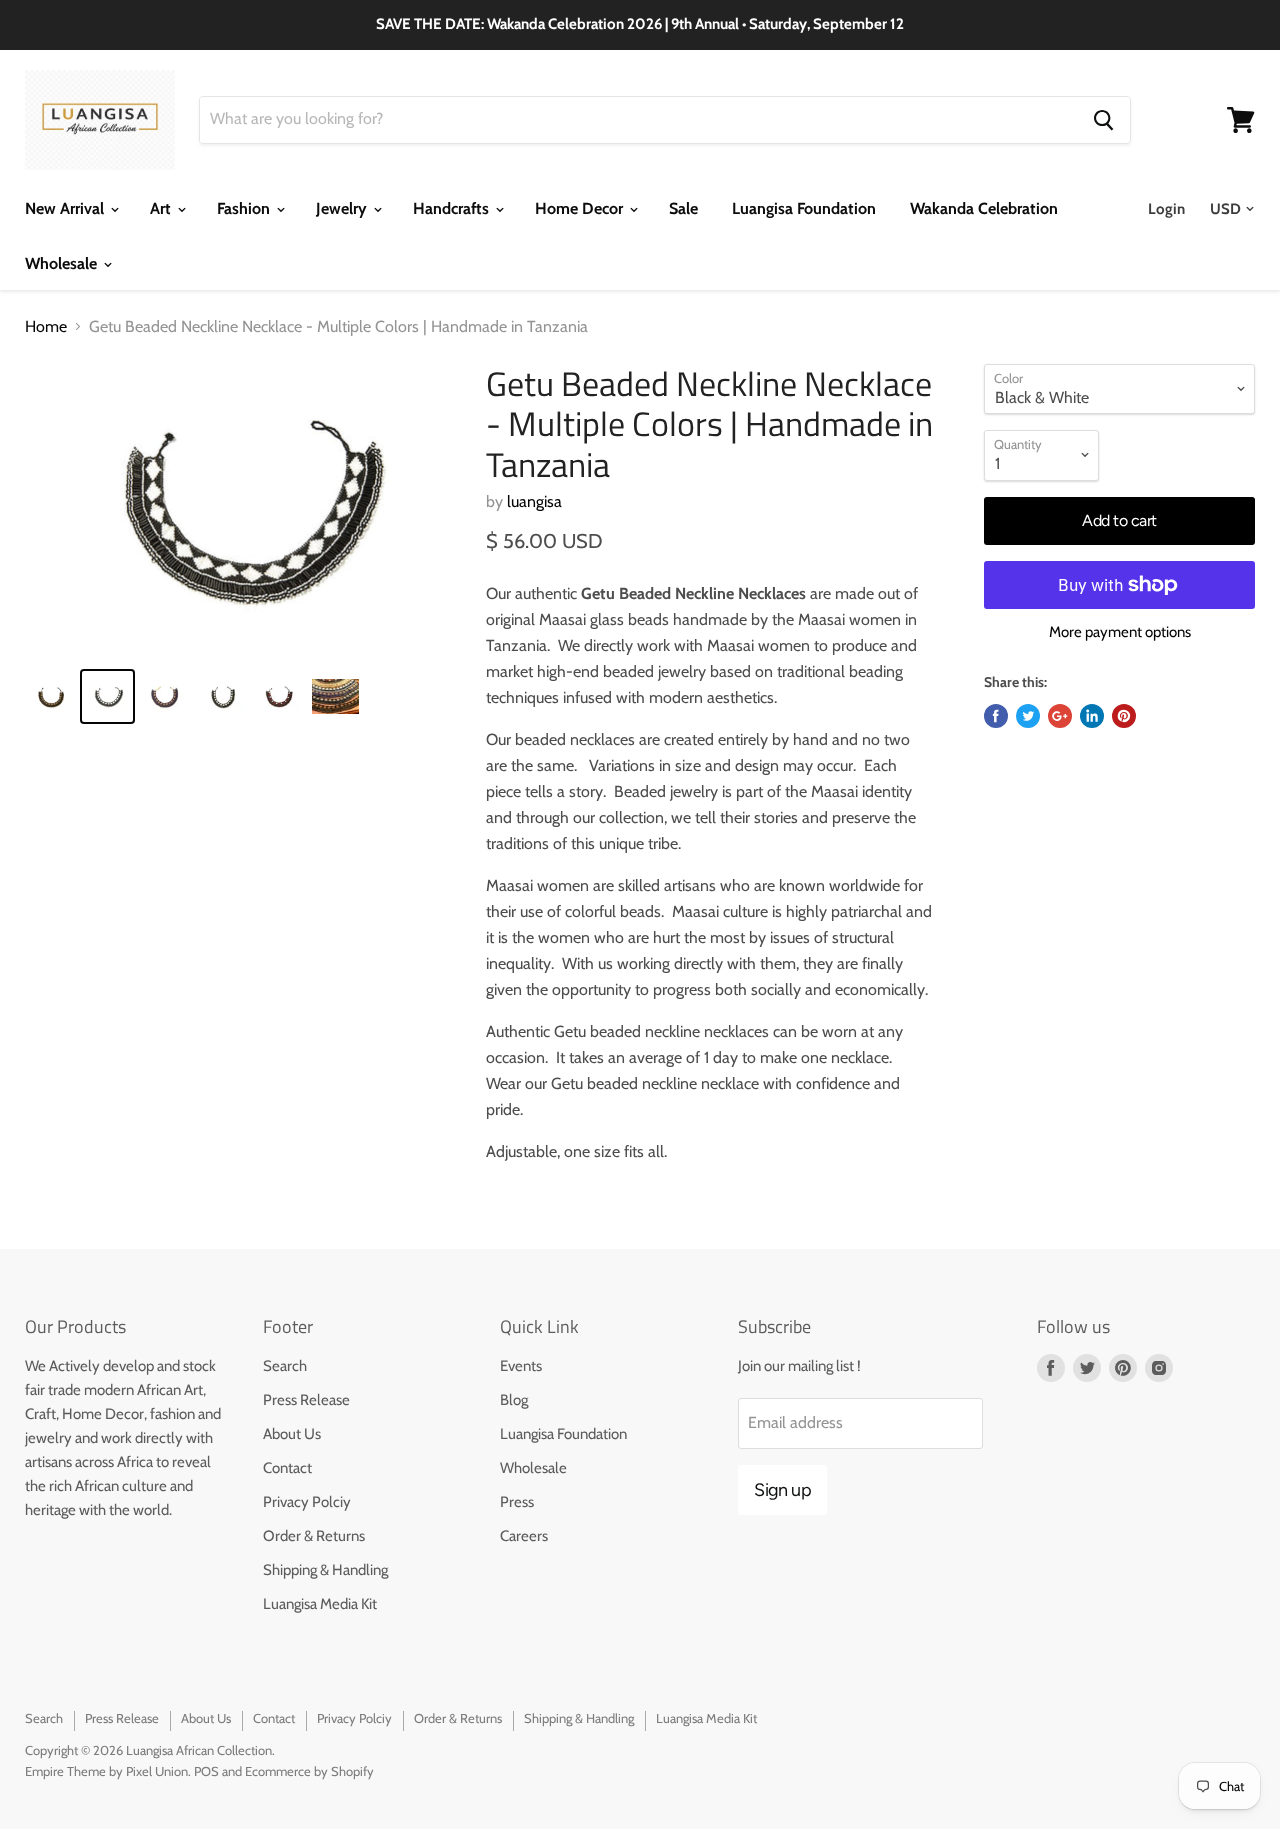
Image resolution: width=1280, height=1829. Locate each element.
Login (1166, 209)
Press (517, 1502)
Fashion (245, 208)
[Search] (1103, 120)
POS (206, 1771)
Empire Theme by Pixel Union (106, 1771)
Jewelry (343, 208)
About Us (292, 1434)
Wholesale (63, 263)
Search (285, 1366)
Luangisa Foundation (804, 208)
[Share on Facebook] (996, 716)
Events (521, 1366)
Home (46, 327)
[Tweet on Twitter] (1028, 716)
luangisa (534, 501)
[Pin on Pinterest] (1124, 716)
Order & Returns (314, 1536)
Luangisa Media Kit (320, 1604)
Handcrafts (453, 208)
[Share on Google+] (1060, 716)
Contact (287, 1468)
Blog (514, 1400)
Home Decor (581, 208)
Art (162, 208)
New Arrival (66, 208)
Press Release (306, 1400)
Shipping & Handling (325, 1570)
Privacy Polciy (307, 1502)
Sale (683, 208)
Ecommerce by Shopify (309, 1771)
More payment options (1120, 632)
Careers (524, 1536)
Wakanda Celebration (984, 208)
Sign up (782, 1490)
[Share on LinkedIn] (1092, 716)
